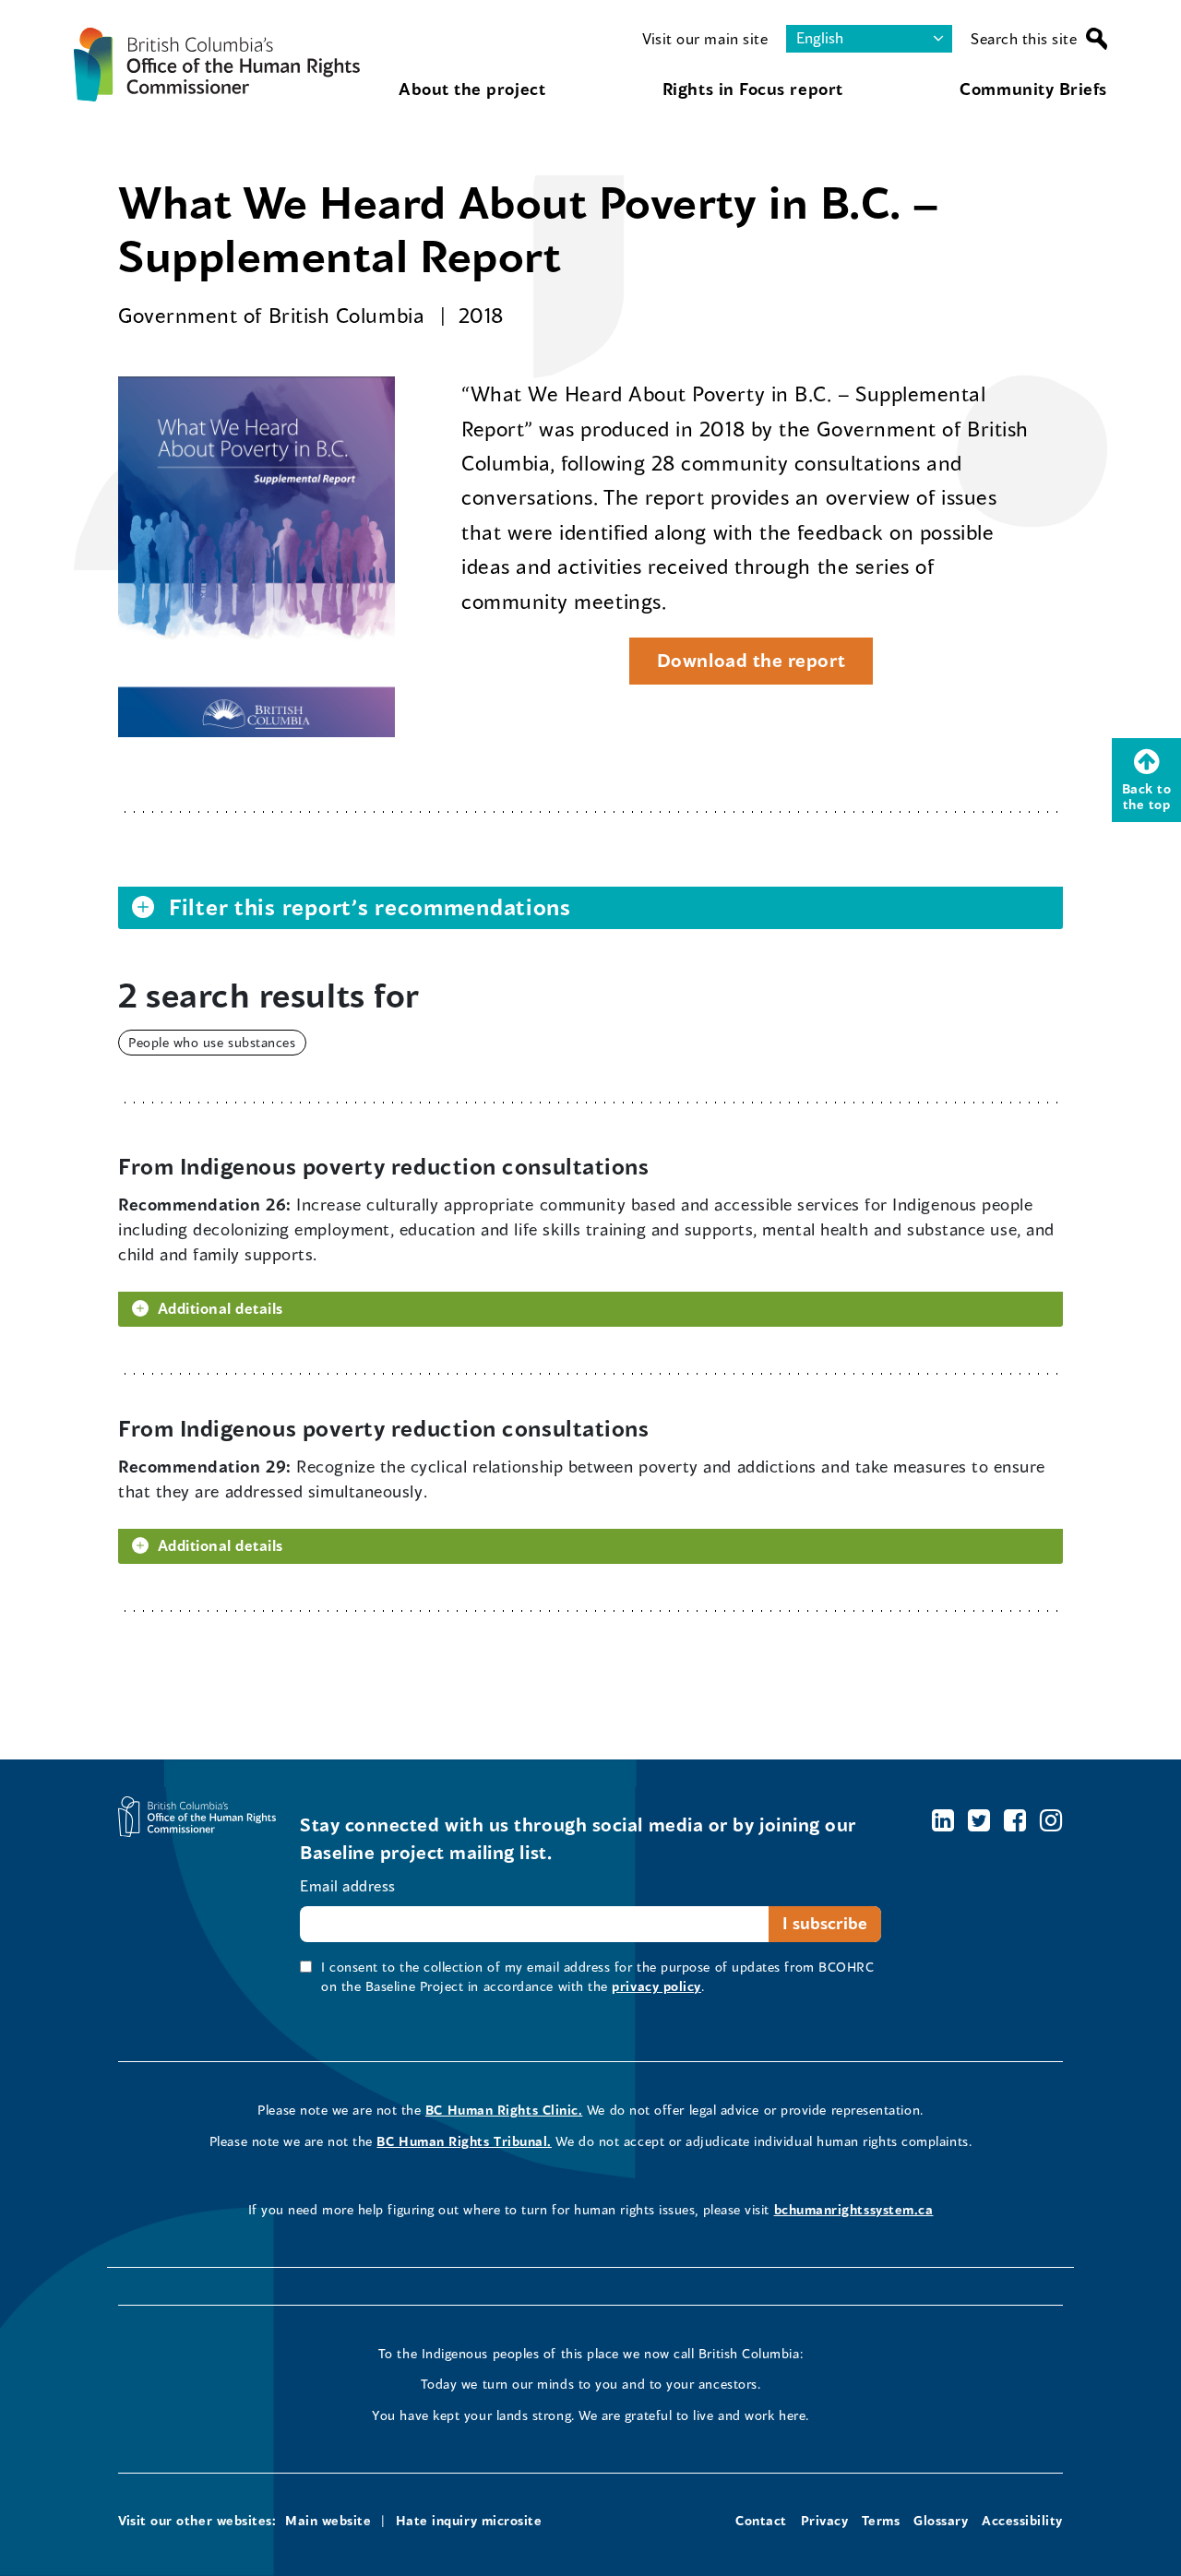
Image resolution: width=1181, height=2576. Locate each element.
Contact (761, 2520)
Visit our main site (705, 38)
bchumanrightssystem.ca (854, 2209)
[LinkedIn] (943, 1820)
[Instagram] (1051, 1820)
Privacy (825, 2520)
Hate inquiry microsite (469, 2520)
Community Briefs (1033, 89)
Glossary (941, 2520)
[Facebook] (1015, 1820)
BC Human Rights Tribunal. (464, 2141)
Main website (328, 2520)
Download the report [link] (737, 666)
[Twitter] (979, 1820)
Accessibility (1022, 2520)
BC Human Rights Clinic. (504, 2110)
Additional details (221, 1308)
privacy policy (656, 1986)
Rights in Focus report (753, 89)
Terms (881, 2520)
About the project (472, 89)
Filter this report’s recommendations (370, 907)
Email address (348, 1885)
